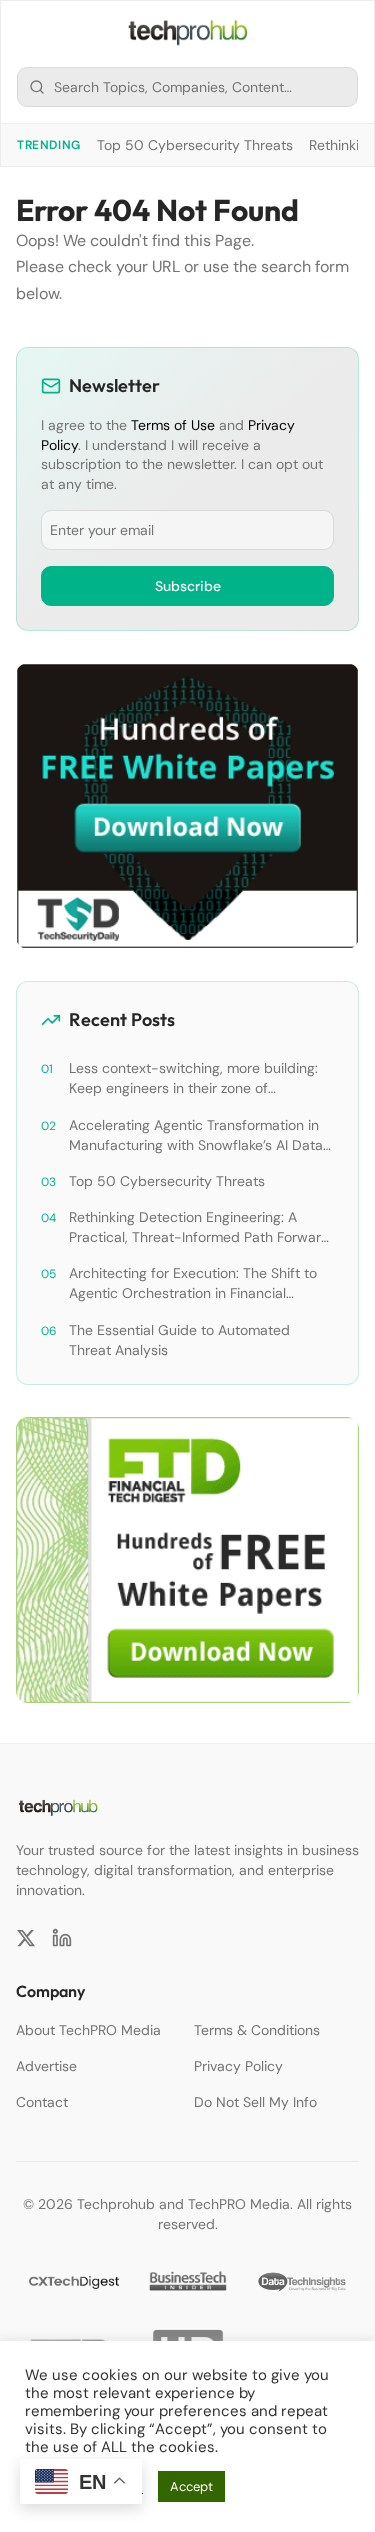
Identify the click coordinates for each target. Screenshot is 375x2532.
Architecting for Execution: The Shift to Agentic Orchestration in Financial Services (193, 1283)
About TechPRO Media (88, 2030)
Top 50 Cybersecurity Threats (195, 145)
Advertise (46, 2066)
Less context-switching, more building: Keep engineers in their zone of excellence (193, 1078)
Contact (42, 2102)
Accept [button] (191, 2486)
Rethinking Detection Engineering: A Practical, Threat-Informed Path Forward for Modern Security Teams (199, 1227)
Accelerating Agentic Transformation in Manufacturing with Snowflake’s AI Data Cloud (196, 1135)
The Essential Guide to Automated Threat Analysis (179, 1340)
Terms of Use (173, 425)
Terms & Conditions (257, 2030)
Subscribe (188, 586)
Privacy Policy (238, 2066)
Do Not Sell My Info (255, 2102)
